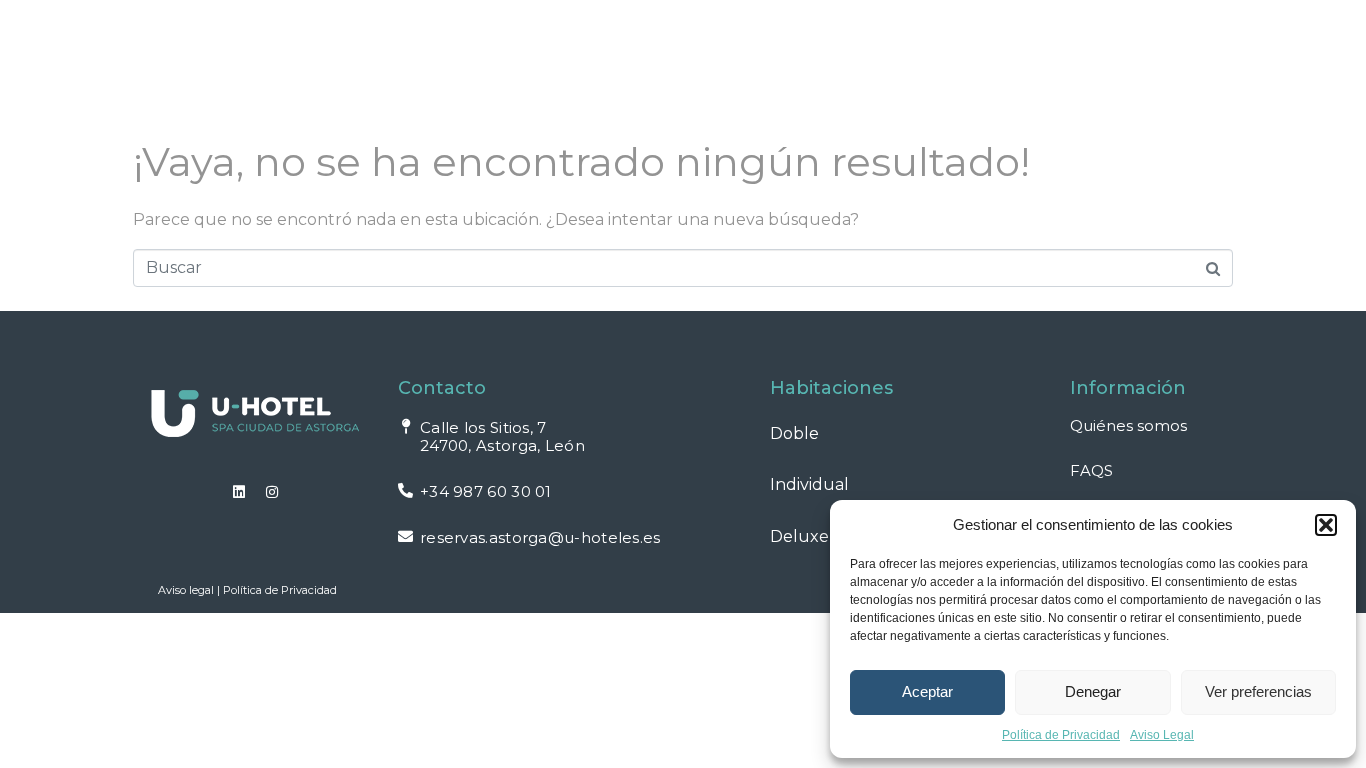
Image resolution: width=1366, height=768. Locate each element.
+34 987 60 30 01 (486, 491)
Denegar (1093, 691)
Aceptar (927, 691)
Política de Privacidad (1061, 735)
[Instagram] (272, 492)
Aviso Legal (1162, 735)
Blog (965, 66)
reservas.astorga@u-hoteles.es (540, 537)
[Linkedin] (239, 492)
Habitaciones (380, 66)
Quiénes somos (1128, 425)
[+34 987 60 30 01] (405, 490)
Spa (506, 66)
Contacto (1148, 66)
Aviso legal (186, 590)
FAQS (1046, 66)
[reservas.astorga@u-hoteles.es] (405, 536)
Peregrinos (858, 66)
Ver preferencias (1258, 691)
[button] (1326, 525)
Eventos (718, 66)
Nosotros (602, 66)
